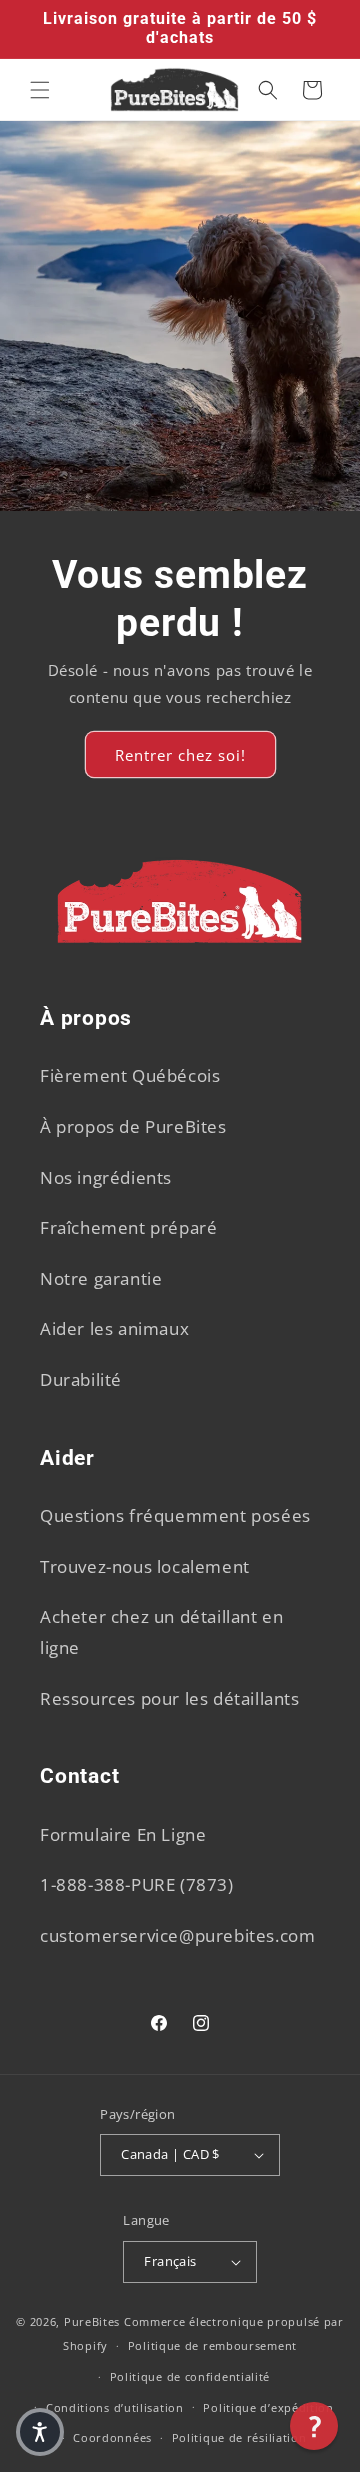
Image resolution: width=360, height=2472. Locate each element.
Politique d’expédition (268, 2407)
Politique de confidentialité (190, 2376)
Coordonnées (112, 2437)
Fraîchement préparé (128, 1227)
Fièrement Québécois (130, 1075)
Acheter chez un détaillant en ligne (161, 1632)
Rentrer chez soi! (180, 755)
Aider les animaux (114, 1328)
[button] (40, 90)
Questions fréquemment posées (175, 1515)
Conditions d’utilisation (115, 2407)
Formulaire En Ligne (123, 1834)
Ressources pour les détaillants (170, 1698)
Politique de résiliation (239, 2437)
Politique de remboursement (212, 2345)
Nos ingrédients (106, 1177)
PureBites (92, 2321)
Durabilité (81, 1379)
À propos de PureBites (133, 1126)
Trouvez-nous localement (145, 1566)
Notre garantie (101, 1278)
